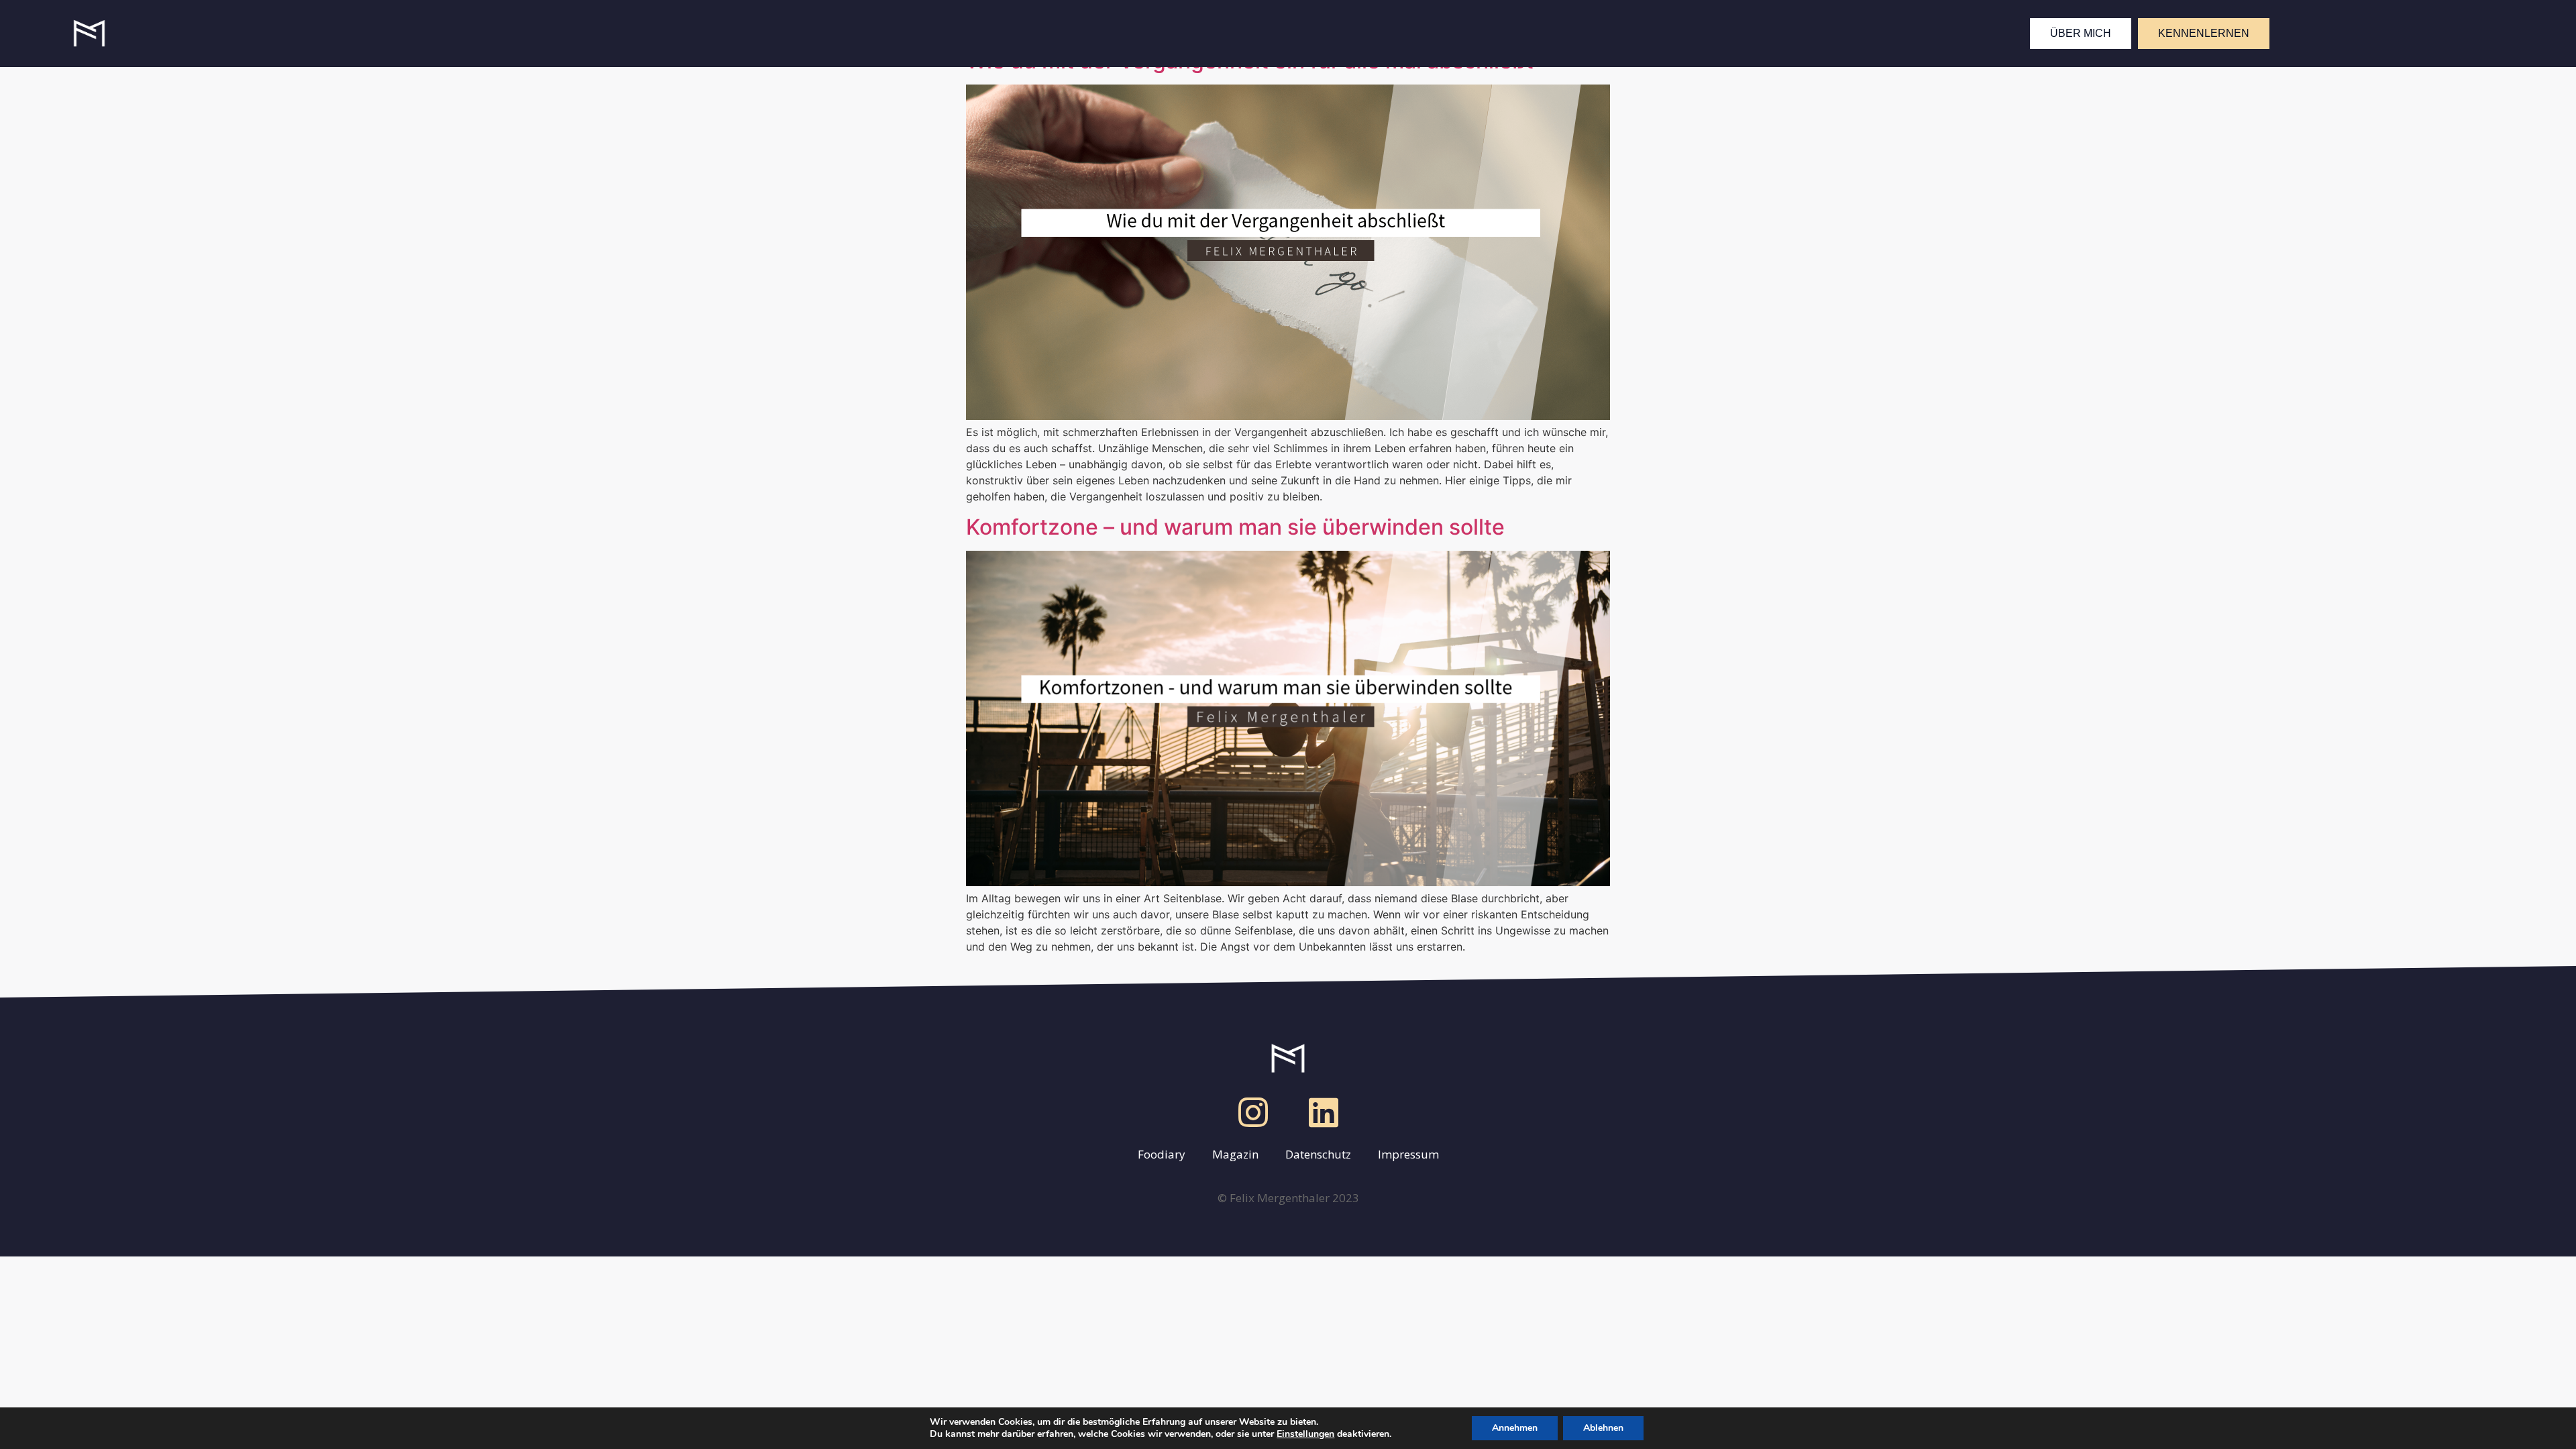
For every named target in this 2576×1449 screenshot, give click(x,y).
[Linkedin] (1324, 1112)
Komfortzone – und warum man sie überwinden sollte (1235, 527)
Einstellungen (1305, 1434)
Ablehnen (1603, 1428)
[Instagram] (1253, 1112)
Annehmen (1515, 1428)
